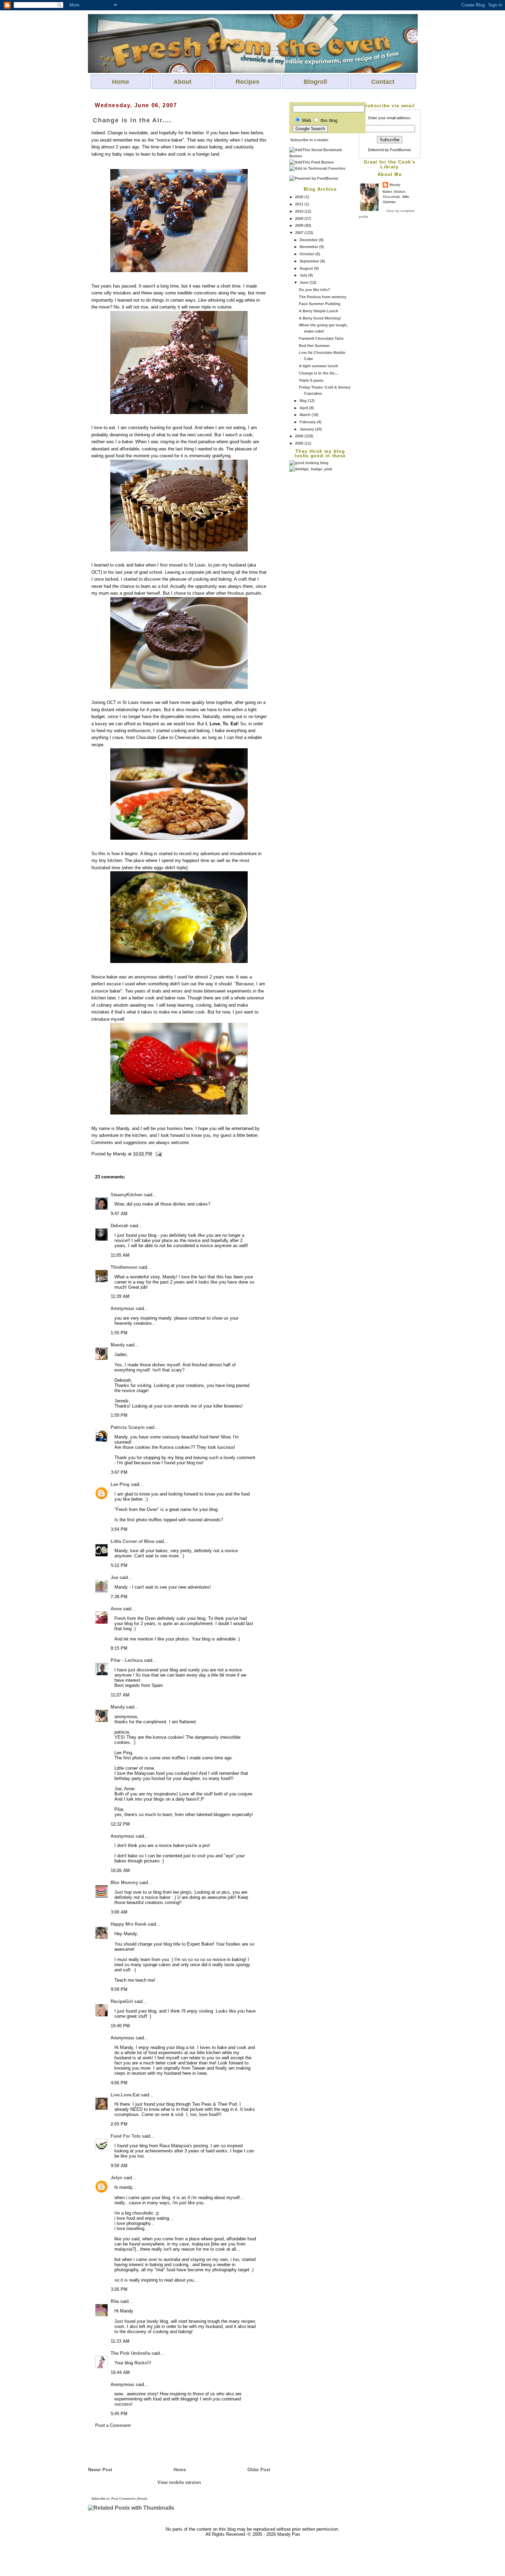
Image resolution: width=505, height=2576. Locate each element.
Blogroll (315, 82)
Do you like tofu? (315, 290)
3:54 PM (119, 1529)
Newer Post (100, 2470)
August (307, 268)
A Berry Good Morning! (320, 318)
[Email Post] (158, 1154)
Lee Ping (120, 1484)
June (305, 282)
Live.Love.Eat (125, 2095)
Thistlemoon (124, 1267)
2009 (300, 219)
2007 (300, 233)
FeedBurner (401, 150)
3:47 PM (119, 1472)
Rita (115, 2301)
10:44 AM (120, 2372)
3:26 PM (119, 2289)
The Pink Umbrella (130, 2353)
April (304, 408)
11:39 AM (120, 1296)
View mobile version (179, 2482)
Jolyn (116, 2178)
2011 (300, 204)
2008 (300, 225)
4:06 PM (119, 2083)
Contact (383, 82)
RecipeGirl (122, 2001)
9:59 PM (119, 1989)
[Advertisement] (317, 575)
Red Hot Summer (314, 346)
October (307, 254)
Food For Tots (126, 2136)
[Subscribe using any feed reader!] (312, 162)
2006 (300, 436)
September (310, 261)
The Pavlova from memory (323, 297)
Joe (114, 1577)
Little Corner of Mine (132, 1541)
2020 (300, 197)
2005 (300, 443)
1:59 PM (119, 1415)
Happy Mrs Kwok (128, 1924)
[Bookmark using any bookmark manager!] (320, 156)
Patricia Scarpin (128, 1427)
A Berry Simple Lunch (319, 311)
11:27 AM (120, 1695)
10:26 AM (120, 1871)
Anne (116, 1609)
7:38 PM (119, 1597)
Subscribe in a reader (309, 140)
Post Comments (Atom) (129, 2499)
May (304, 401)
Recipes (248, 82)
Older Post (259, 2470)
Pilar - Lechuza (127, 1660)
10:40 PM (120, 2026)
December (309, 240)
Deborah (120, 1226)
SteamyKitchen (127, 1195)
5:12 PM (119, 1565)
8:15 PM (119, 1648)
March (306, 415)
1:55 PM (119, 1333)
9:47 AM (119, 1214)
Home (121, 82)
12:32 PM (120, 1824)
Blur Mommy (124, 1883)
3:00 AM (119, 1912)
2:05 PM (119, 2124)
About (182, 82)
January (307, 429)
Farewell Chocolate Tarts (321, 338)
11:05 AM (120, 1255)
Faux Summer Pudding (320, 304)
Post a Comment (113, 2425)
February (308, 422)
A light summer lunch (318, 366)
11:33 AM (120, 2341)
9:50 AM (119, 2166)
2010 (300, 211)
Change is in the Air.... (319, 373)
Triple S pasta (311, 380)
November (309, 247)
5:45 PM (119, 2414)
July (304, 275)
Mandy (395, 185)
